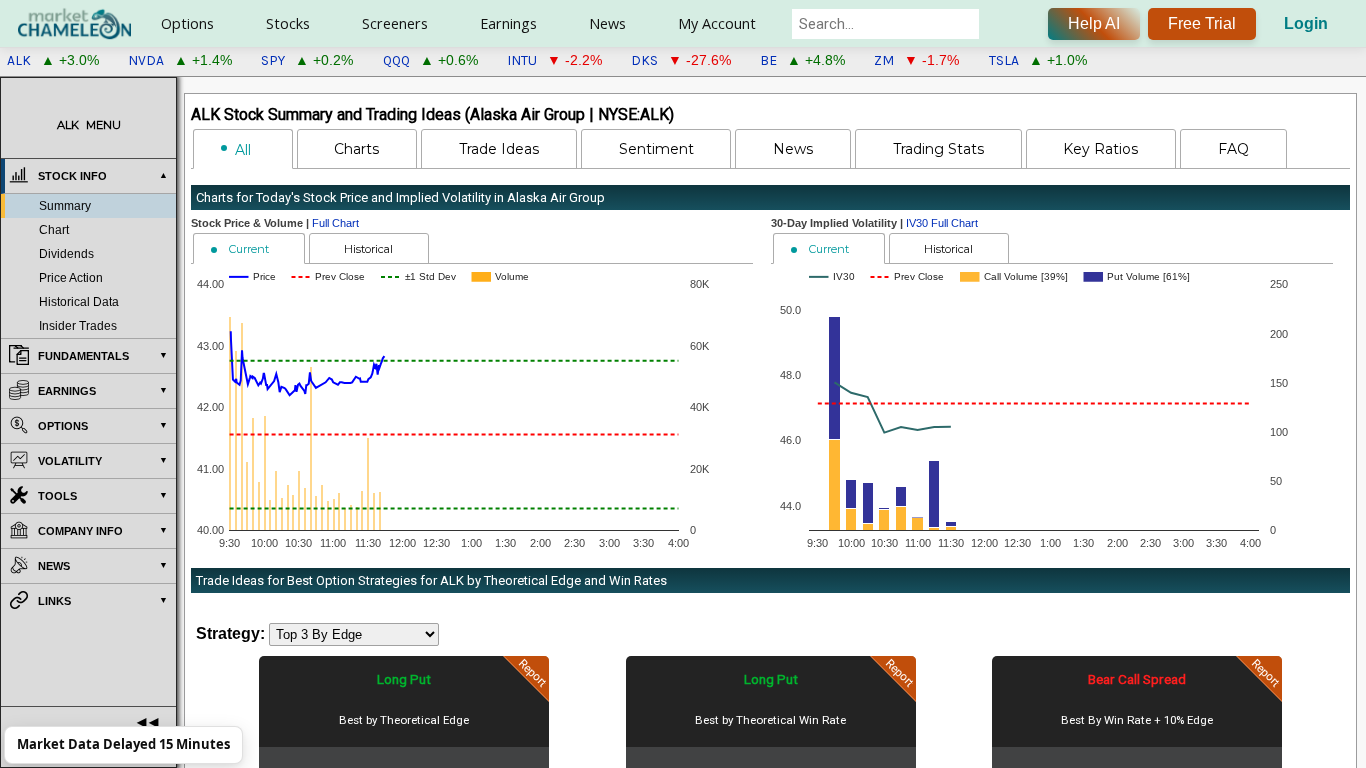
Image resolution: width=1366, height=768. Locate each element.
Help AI (1094, 23)
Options (187, 23)
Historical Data (79, 302)
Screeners (395, 23)
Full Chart (335, 223)
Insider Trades (78, 326)
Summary (65, 206)
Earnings (508, 23)
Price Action (71, 278)
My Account (717, 23)
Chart (54, 230)
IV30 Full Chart (942, 223)
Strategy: (230, 633)
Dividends (66, 254)
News (607, 23)
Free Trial (1202, 23)
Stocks (288, 23)
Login (1306, 23)
